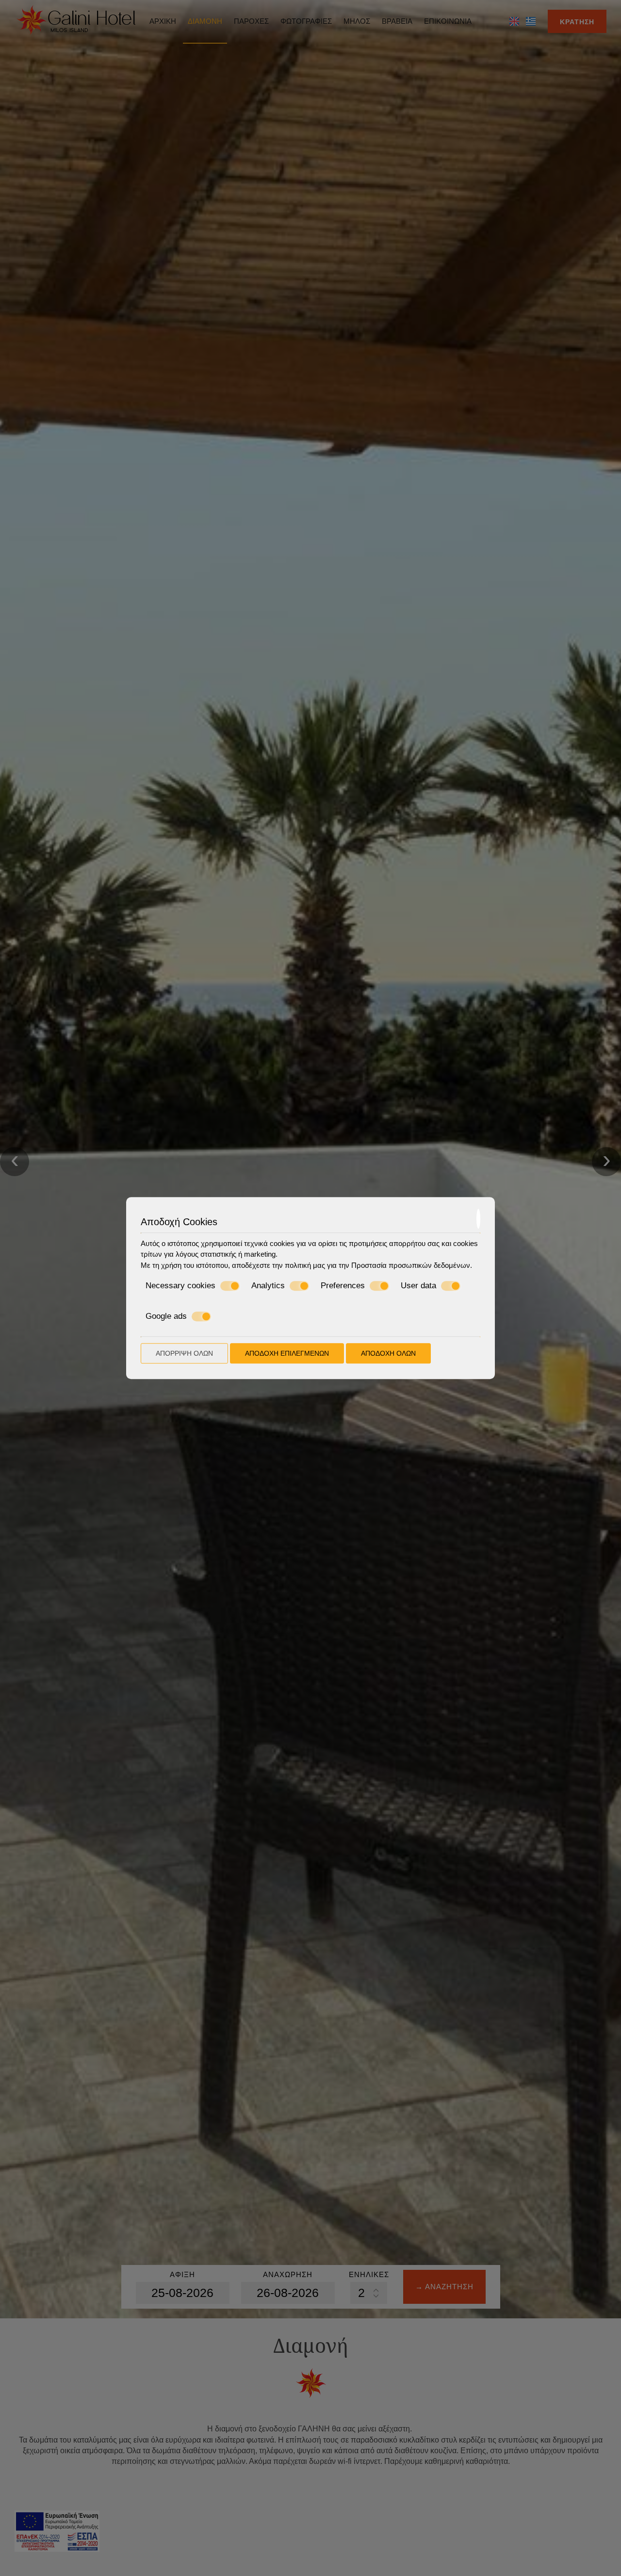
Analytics (268, 1286)
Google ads (166, 1316)
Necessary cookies (180, 1286)
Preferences (343, 1286)
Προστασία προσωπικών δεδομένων (411, 1265)
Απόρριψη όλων (184, 1353)
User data (418, 1286)
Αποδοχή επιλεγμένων (287, 1353)
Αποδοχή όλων (388, 1353)
